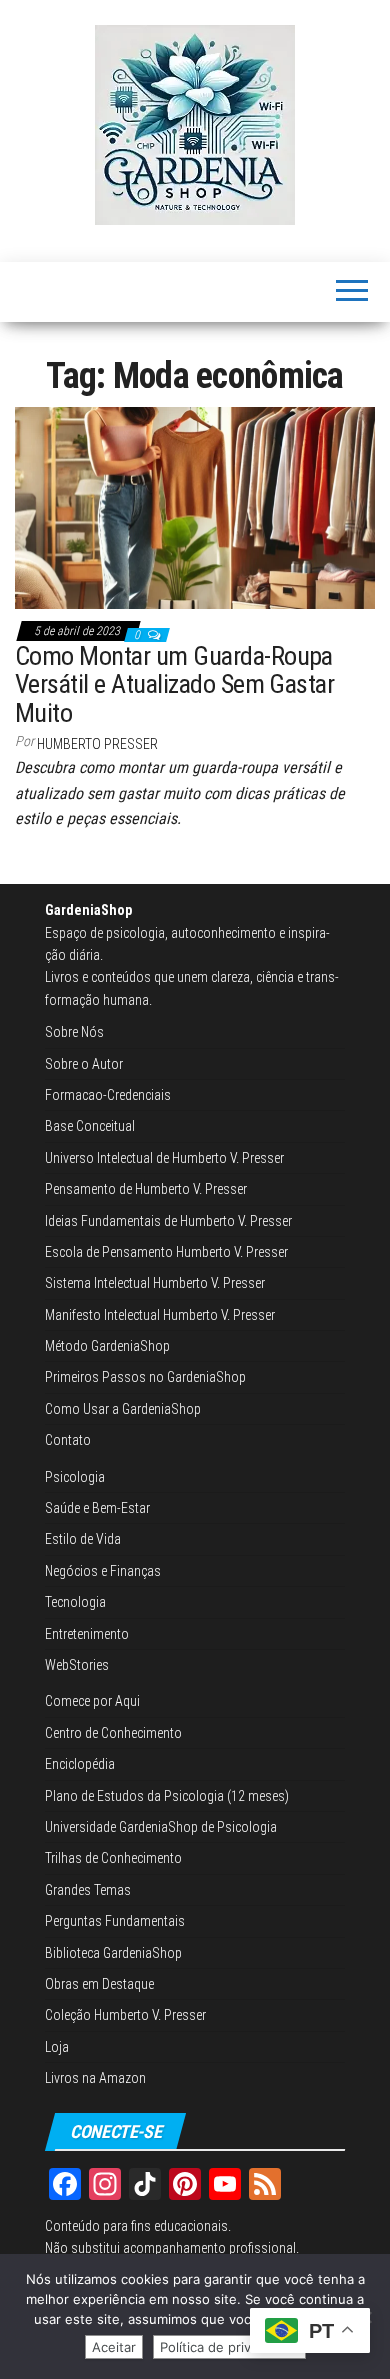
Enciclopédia (80, 1764)
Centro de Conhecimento (113, 1733)
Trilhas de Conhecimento (113, 1858)
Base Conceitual (90, 1126)
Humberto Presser (97, 744)
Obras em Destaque (99, 1984)
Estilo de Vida (83, 1539)
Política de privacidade (229, 2347)
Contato (68, 1440)
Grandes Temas (88, 1890)
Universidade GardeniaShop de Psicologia (161, 1827)
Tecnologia (75, 1602)
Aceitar (114, 2347)
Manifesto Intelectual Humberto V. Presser (160, 1315)
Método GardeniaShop (107, 1346)
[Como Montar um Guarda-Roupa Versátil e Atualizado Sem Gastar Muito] (195, 507)
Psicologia (75, 1477)
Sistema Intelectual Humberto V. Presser (155, 1283)
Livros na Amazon (95, 2078)
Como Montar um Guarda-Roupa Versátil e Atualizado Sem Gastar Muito (174, 684)
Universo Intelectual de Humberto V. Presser (164, 1158)
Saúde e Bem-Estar (97, 1508)
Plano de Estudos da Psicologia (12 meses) (167, 1796)
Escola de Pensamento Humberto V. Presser (166, 1252)
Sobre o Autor (84, 1064)
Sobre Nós (74, 1032)
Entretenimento (87, 1634)
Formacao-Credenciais (108, 1095)
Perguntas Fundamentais (115, 1921)
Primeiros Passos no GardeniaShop (145, 1377)
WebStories (77, 1665)
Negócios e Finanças (103, 1571)
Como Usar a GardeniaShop (123, 1409)
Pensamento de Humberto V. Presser (146, 1189)
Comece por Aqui (92, 1701)
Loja (57, 2047)
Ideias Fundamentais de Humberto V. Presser (168, 1221)
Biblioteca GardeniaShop (113, 1953)
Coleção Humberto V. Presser (125, 2015)
